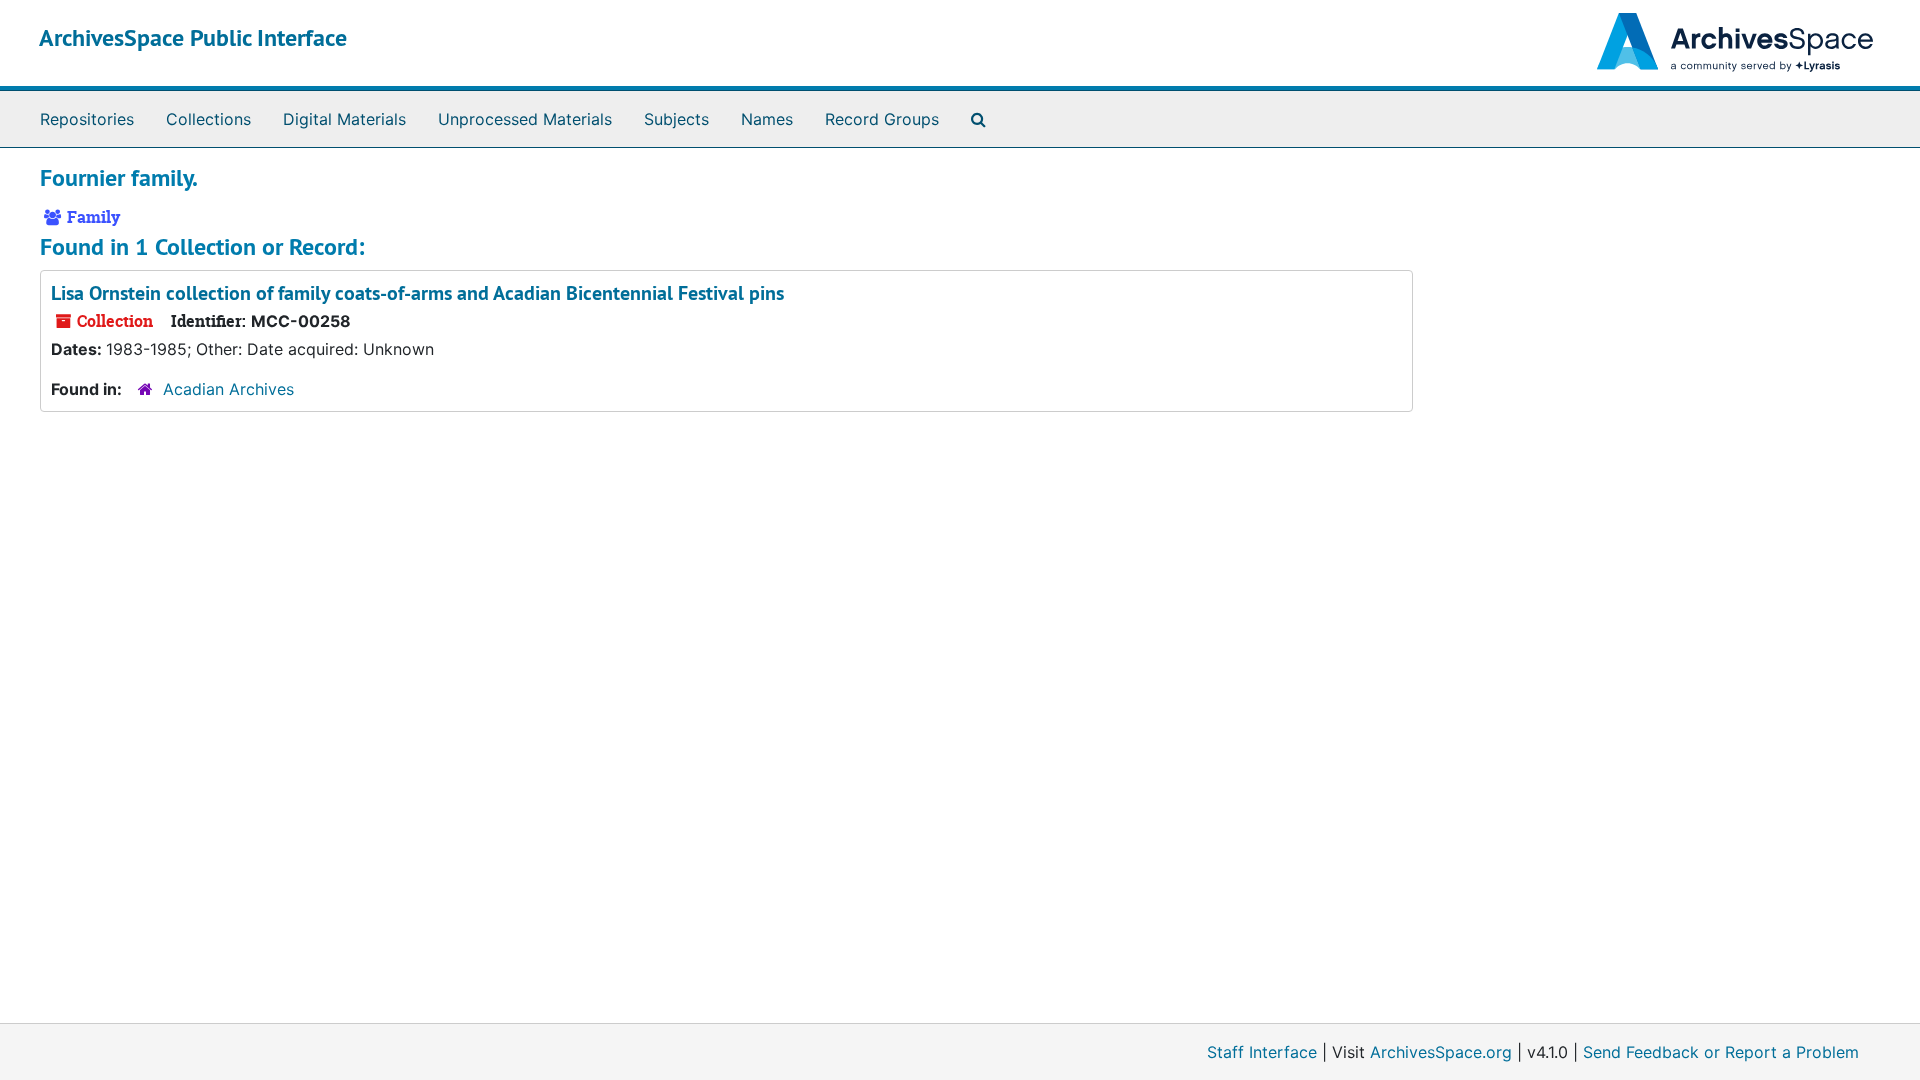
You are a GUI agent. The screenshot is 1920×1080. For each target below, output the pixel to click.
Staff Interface (1262, 1052)
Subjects (676, 119)
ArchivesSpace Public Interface (193, 37)
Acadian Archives (228, 389)
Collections (208, 119)
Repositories (87, 119)
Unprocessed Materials (525, 119)
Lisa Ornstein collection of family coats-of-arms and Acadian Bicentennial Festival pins (417, 293)
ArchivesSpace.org (1441, 1052)
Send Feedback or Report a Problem (1721, 1052)
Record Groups (882, 119)
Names (767, 119)
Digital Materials (344, 119)
